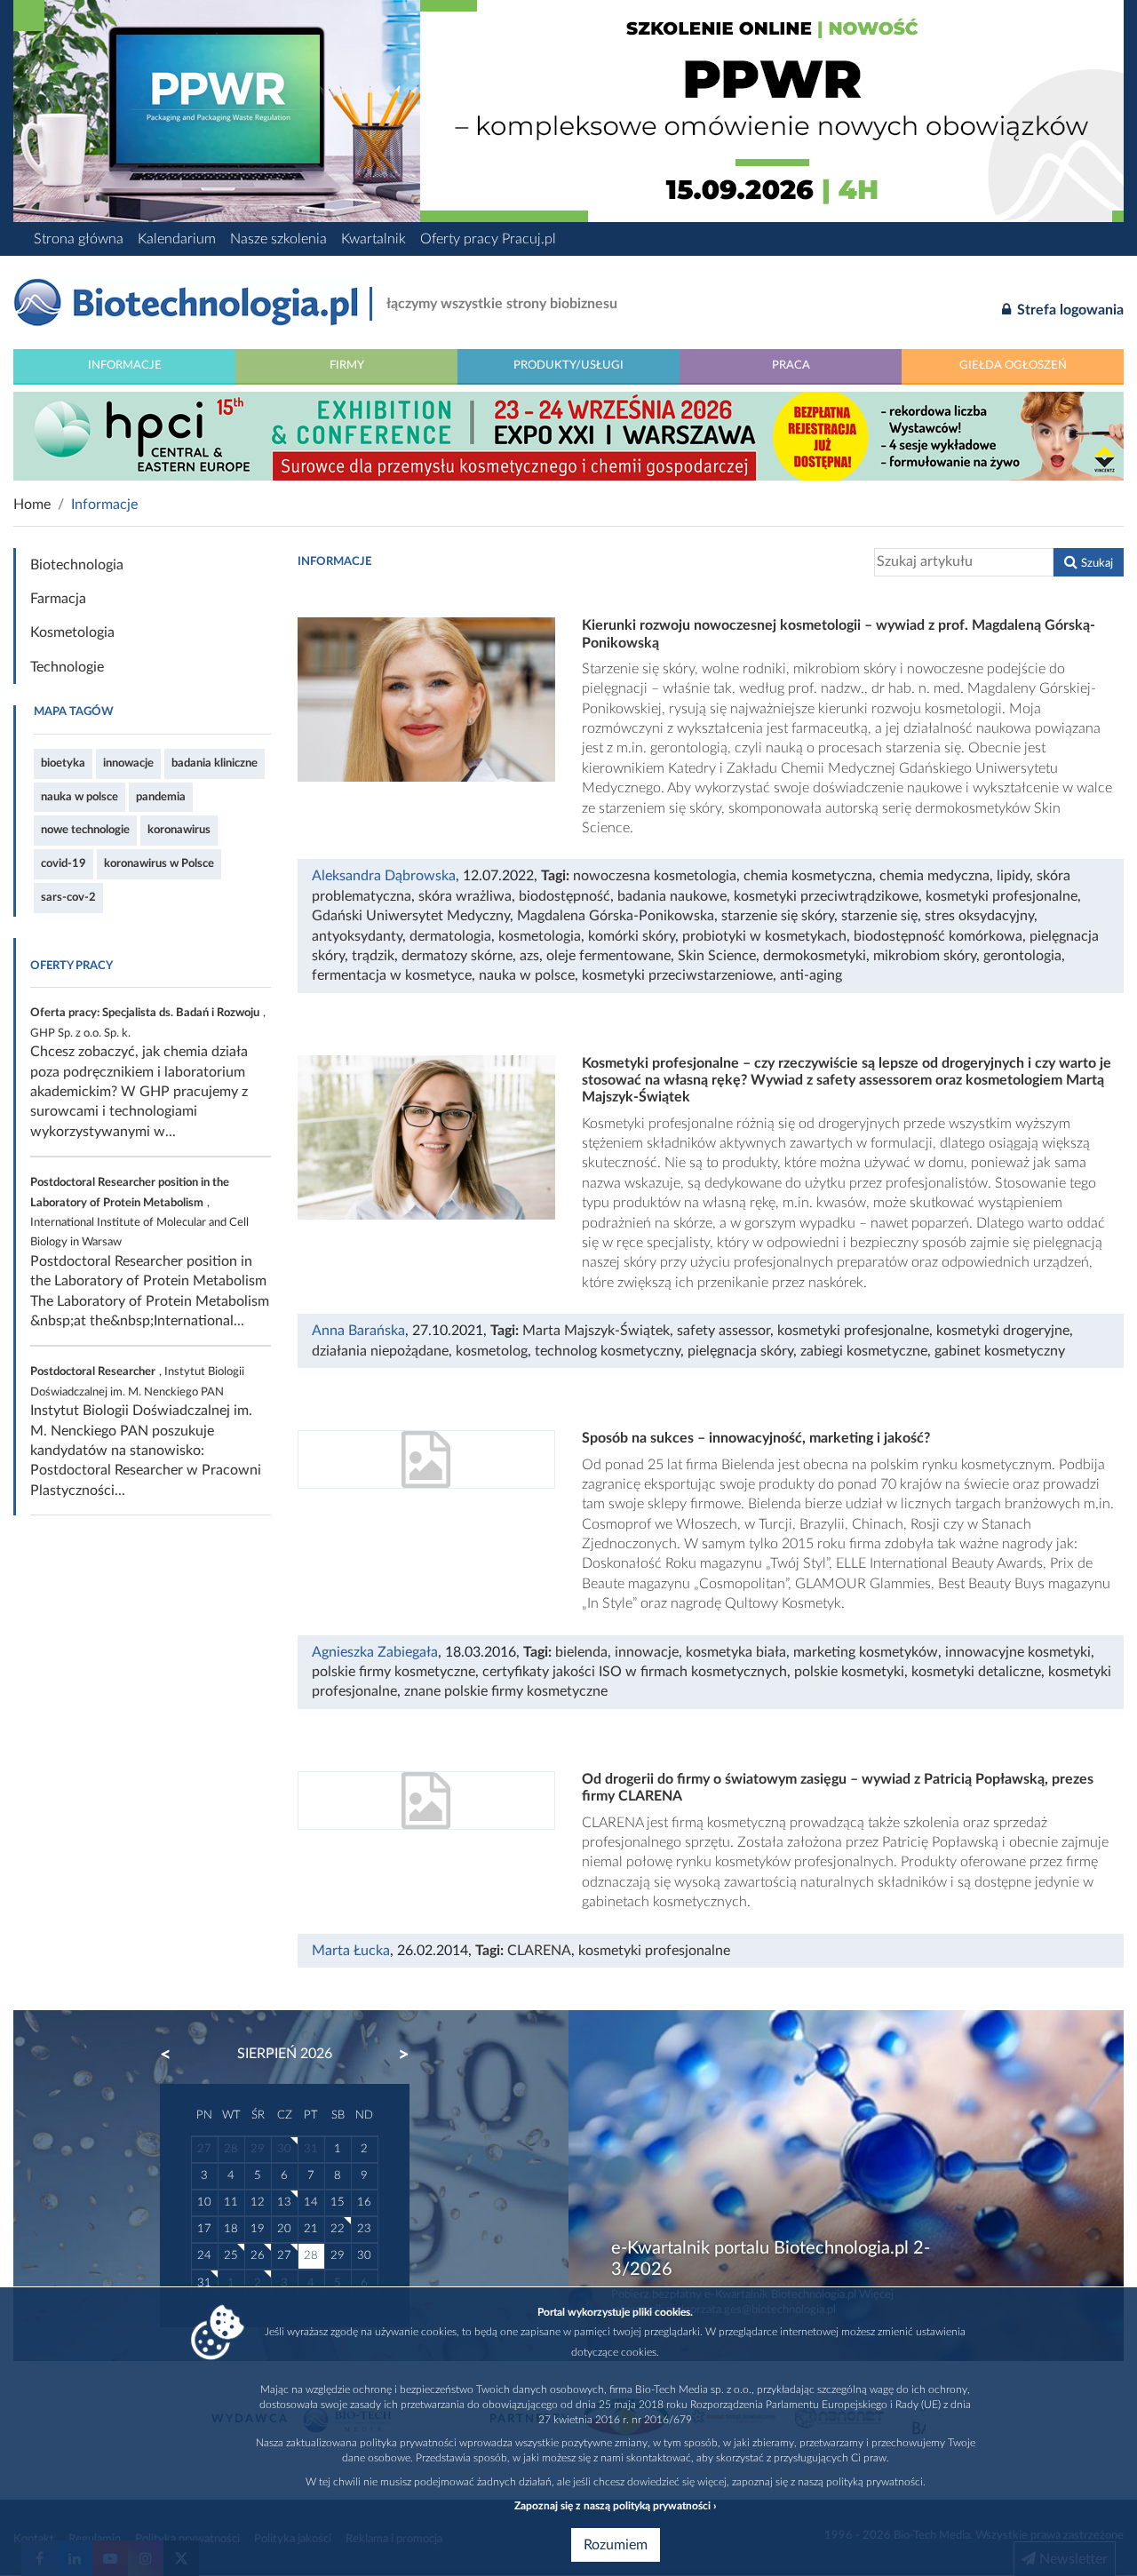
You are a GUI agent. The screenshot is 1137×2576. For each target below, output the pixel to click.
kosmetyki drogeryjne (1003, 1331)
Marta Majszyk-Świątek (596, 1331)
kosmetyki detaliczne (976, 1672)
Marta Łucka (351, 1951)
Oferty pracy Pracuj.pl (488, 239)
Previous (174, 2055)
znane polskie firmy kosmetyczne (506, 1691)
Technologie (67, 667)
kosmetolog (492, 1351)
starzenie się (879, 916)
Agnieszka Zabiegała (375, 1652)
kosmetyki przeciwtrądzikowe (826, 896)
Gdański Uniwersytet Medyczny (411, 916)
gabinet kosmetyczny (1000, 1351)
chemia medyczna (934, 876)
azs (529, 956)
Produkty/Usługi (568, 365)
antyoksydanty (357, 936)
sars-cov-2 (68, 897)
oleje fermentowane (608, 956)
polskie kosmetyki (849, 1672)
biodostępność (565, 896)
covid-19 (64, 863)
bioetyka (63, 763)
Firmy (347, 365)
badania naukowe (672, 896)
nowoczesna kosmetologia (655, 876)
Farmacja (58, 599)
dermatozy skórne (457, 956)
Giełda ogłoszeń (1013, 365)
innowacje (128, 763)
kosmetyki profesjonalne (1002, 896)
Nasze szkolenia (278, 239)
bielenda (581, 1652)
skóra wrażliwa (465, 896)
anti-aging (811, 975)
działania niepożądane (380, 1351)
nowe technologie (85, 830)
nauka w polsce (80, 797)
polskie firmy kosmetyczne (394, 1672)
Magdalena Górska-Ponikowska (616, 916)
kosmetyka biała (736, 1652)
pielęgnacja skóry (740, 1351)
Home (32, 505)
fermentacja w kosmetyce (392, 975)
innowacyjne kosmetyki (1018, 1652)
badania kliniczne (215, 763)
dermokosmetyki (815, 956)
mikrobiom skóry (925, 956)
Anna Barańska (358, 1331)
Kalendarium (177, 239)
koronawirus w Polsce (159, 863)
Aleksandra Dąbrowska (384, 876)
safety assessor (724, 1331)
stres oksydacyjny (979, 916)
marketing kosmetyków (866, 1652)
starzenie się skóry (778, 916)
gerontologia (1022, 956)
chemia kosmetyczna (808, 876)
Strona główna (79, 239)
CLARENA (539, 1951)
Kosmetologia (72, 632)
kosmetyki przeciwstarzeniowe (677, 975)
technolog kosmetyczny (608, 1351)
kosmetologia (540, 936)
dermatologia (450, 936)
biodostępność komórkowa (938, 936)
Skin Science (717, 956)
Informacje (125, 365)
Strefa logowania (1069, 310)
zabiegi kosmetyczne (864, 1351)
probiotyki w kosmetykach (764, 936)
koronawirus (179, 830)
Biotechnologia (77, 565)
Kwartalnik (374, 239)
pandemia (161, 797)
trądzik (373, 956)
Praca (791, 365)
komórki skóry (632, 936)
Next (395, 2055)
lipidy (1013, 876)
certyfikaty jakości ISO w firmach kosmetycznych (635, 1672)
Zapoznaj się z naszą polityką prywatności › (615, 2506)
